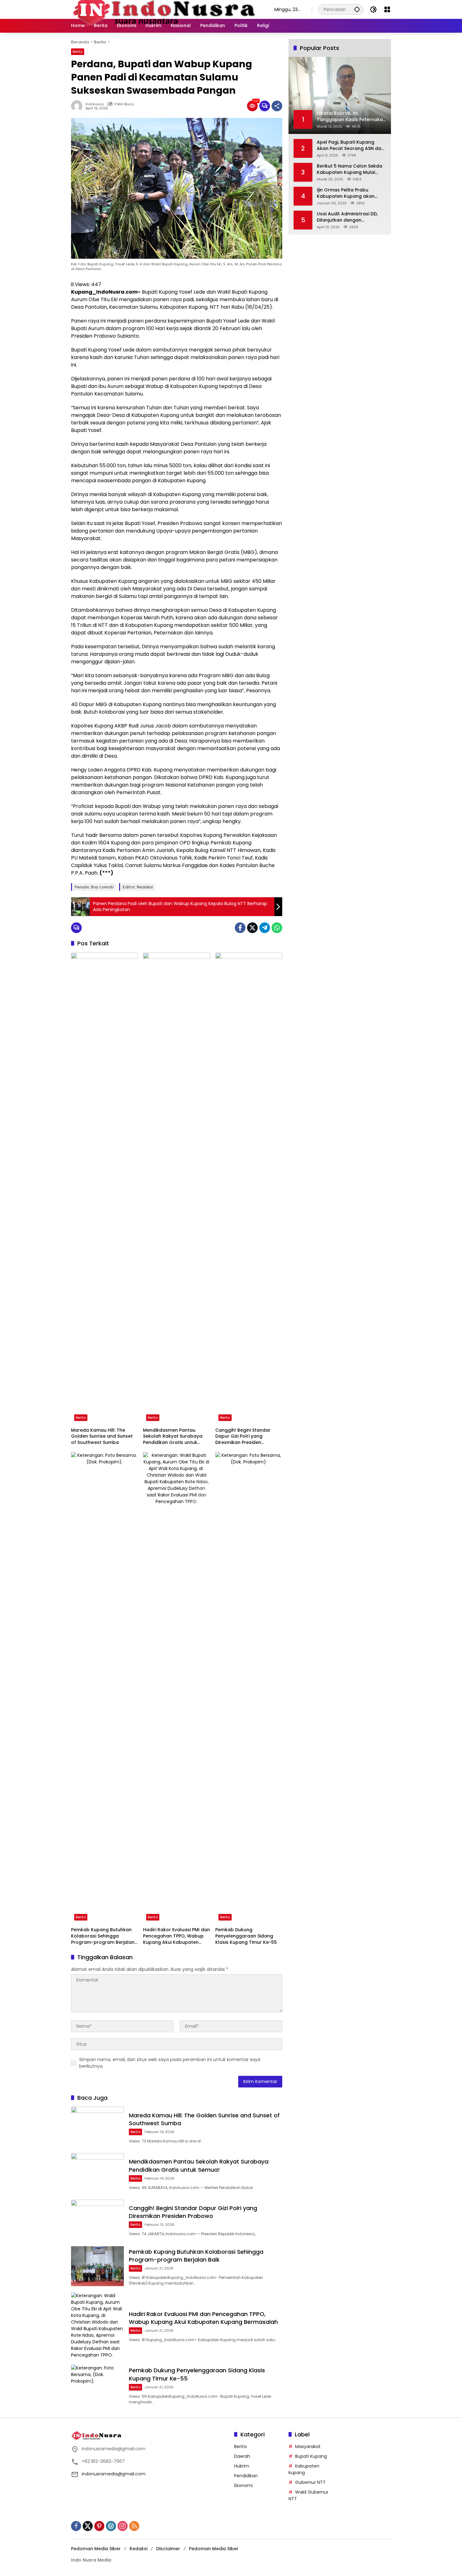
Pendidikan (246, 2476)
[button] (357, 9)
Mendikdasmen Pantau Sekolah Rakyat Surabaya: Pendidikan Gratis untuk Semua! (173, 1437)
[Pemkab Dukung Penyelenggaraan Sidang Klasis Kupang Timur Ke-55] (249, 1688)
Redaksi (138, 2549)
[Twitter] (252, 928)
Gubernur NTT (310, 2482)
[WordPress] (111, 2526)
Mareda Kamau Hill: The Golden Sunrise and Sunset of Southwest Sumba (102, 1436)
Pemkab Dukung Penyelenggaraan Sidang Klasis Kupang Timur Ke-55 (246, 1936)
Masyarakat (308, 2446)
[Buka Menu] (387, 9)
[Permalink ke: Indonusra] (78, 106)
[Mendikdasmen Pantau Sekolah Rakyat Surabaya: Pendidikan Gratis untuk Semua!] (176, 1188)
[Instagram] (123, 2526)
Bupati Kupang (311, 2456)
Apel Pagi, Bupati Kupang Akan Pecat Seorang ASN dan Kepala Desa (350, 145)
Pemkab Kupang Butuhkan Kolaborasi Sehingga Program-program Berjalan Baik (103, 1936)
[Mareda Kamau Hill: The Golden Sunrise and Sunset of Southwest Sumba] (104, 1188)
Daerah (242, 2456)
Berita (78, 52)
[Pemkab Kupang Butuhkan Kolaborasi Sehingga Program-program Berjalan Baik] (104, 1688)
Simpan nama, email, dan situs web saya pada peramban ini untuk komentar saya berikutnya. (170, 2063)
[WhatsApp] (277, 928)
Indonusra (95, 104)
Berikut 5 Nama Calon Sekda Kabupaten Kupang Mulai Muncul (349, 169)
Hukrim (242, 2466)
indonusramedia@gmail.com (114, 2474)
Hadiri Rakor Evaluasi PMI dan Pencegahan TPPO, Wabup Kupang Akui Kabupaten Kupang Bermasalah (176, 1936)
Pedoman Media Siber (96, 2549)
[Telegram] (265, 928)
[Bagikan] (277, 106)
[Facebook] (240, 928)
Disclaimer (168, 2549)
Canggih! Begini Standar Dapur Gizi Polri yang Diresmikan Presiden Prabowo (243, 1437)
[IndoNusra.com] (166, 9)
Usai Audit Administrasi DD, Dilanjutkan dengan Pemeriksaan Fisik (347, 217)
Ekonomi (243, 2485)
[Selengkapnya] (149, 2435)
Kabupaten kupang (304, 2469)
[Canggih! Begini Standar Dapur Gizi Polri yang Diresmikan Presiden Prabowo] (249, 1188)
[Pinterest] (99, 2526)
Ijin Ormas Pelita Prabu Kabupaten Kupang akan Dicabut (346, 193)
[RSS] (134, 2526)
